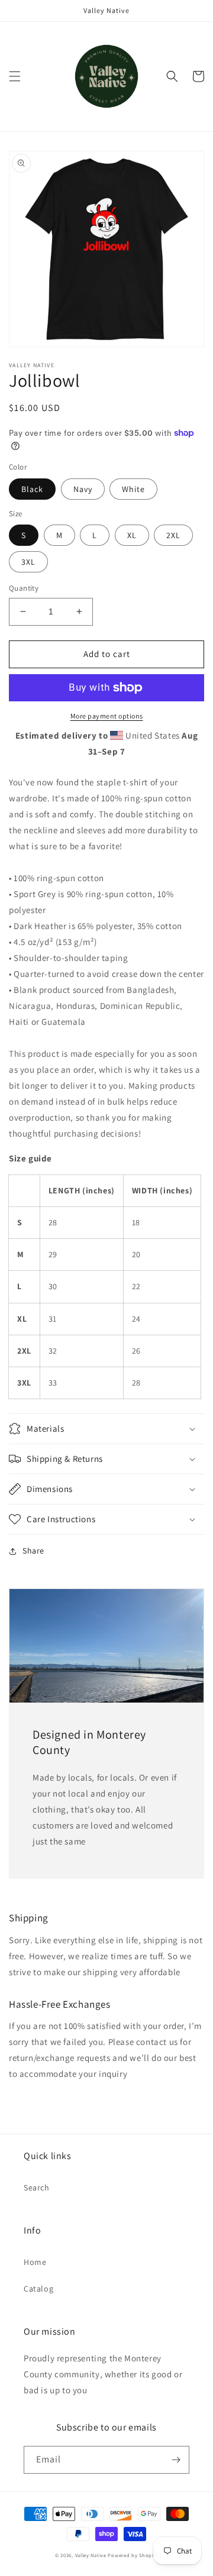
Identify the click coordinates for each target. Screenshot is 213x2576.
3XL (28, 562)
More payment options (107, 716)
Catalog (38, 2289)
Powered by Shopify (133, 2555)
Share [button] (33, 1551)
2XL (173, 535)
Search (37, 2187)
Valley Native (91, 2555)
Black (32, 489)
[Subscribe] (176, 2460)
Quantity (24, 588)
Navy (83, 489)
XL (132, 535)
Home (35, 2262)
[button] (15, 76)
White (133, 489)
